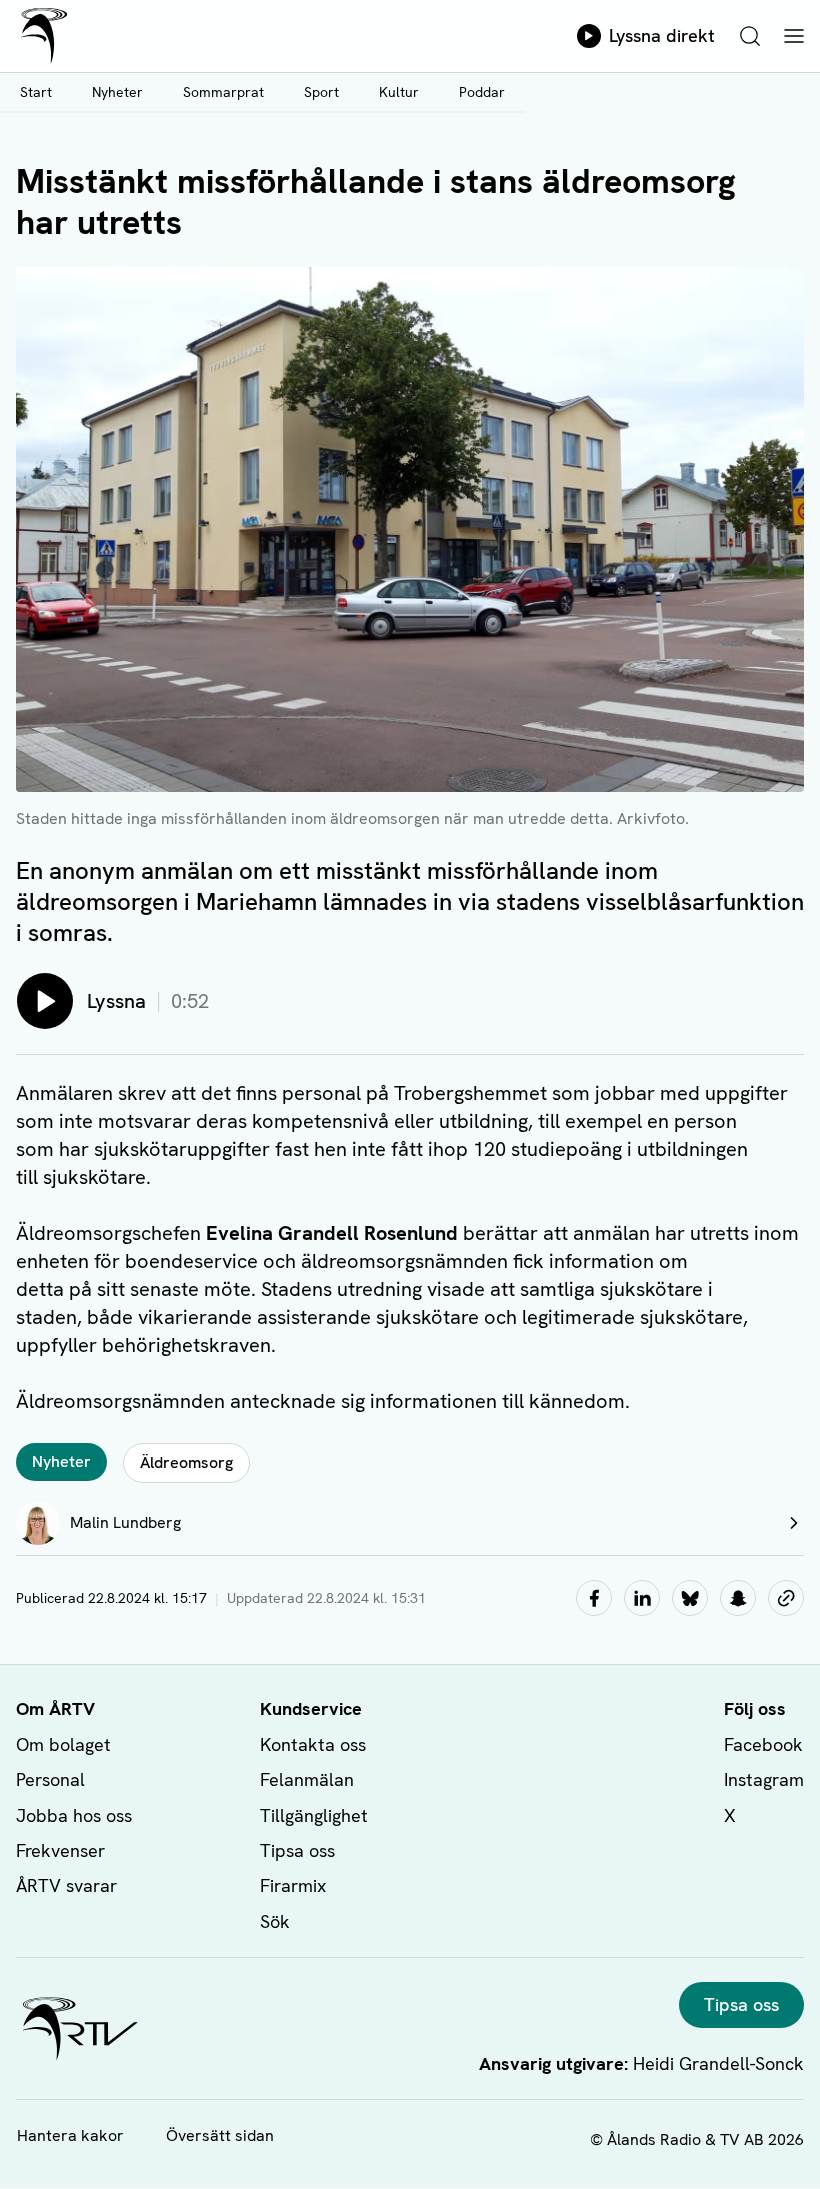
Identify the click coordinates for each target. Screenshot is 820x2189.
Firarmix (293, 1885)
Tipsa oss (297, 1850)
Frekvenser (60, 1850)
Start (36, 92)
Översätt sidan (220, 2135)
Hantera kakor (70, 2135)
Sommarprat (223, 92)
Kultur (399, 92)
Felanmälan (307, 1779)
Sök (275, 1921)
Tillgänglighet (314, 1815)
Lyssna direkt (662, 35)
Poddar (482, 92)
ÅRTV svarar (66, 1885)
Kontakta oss (313, 1744)
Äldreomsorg (186, 1462)
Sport (321, 92)
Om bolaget (63, 1744)
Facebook (763, 1744)
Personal (50, 1779)
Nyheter (117, 92)
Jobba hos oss (74, 1815)
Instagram (764, 1779)
